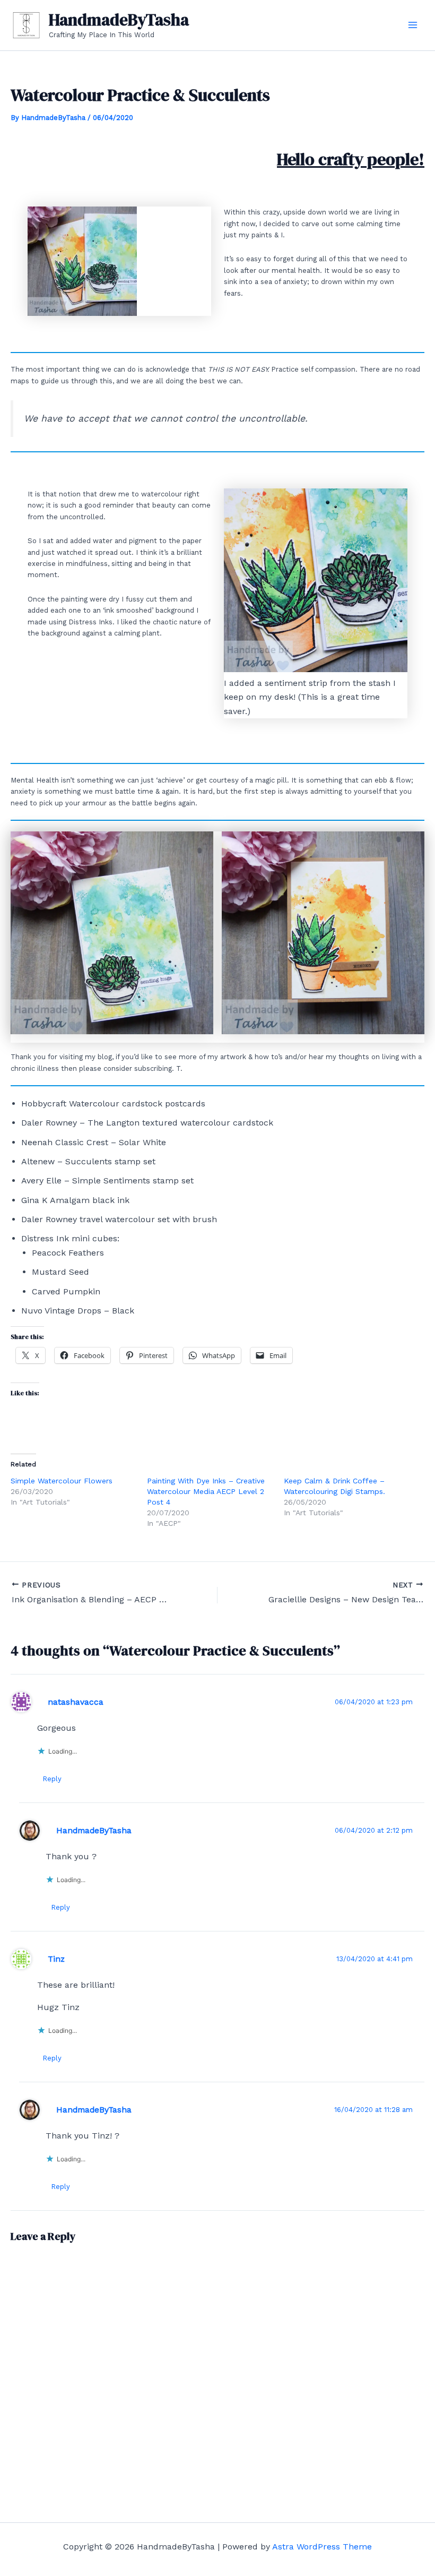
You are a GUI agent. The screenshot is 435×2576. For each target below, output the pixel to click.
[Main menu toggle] (413, 25)
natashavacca (76, 1702)
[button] (112, 933)
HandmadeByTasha (119, 20)
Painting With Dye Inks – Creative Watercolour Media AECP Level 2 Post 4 (206, 1491)
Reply (52, 1779)
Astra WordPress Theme (322, 2547)
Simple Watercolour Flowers (62, 1481)
